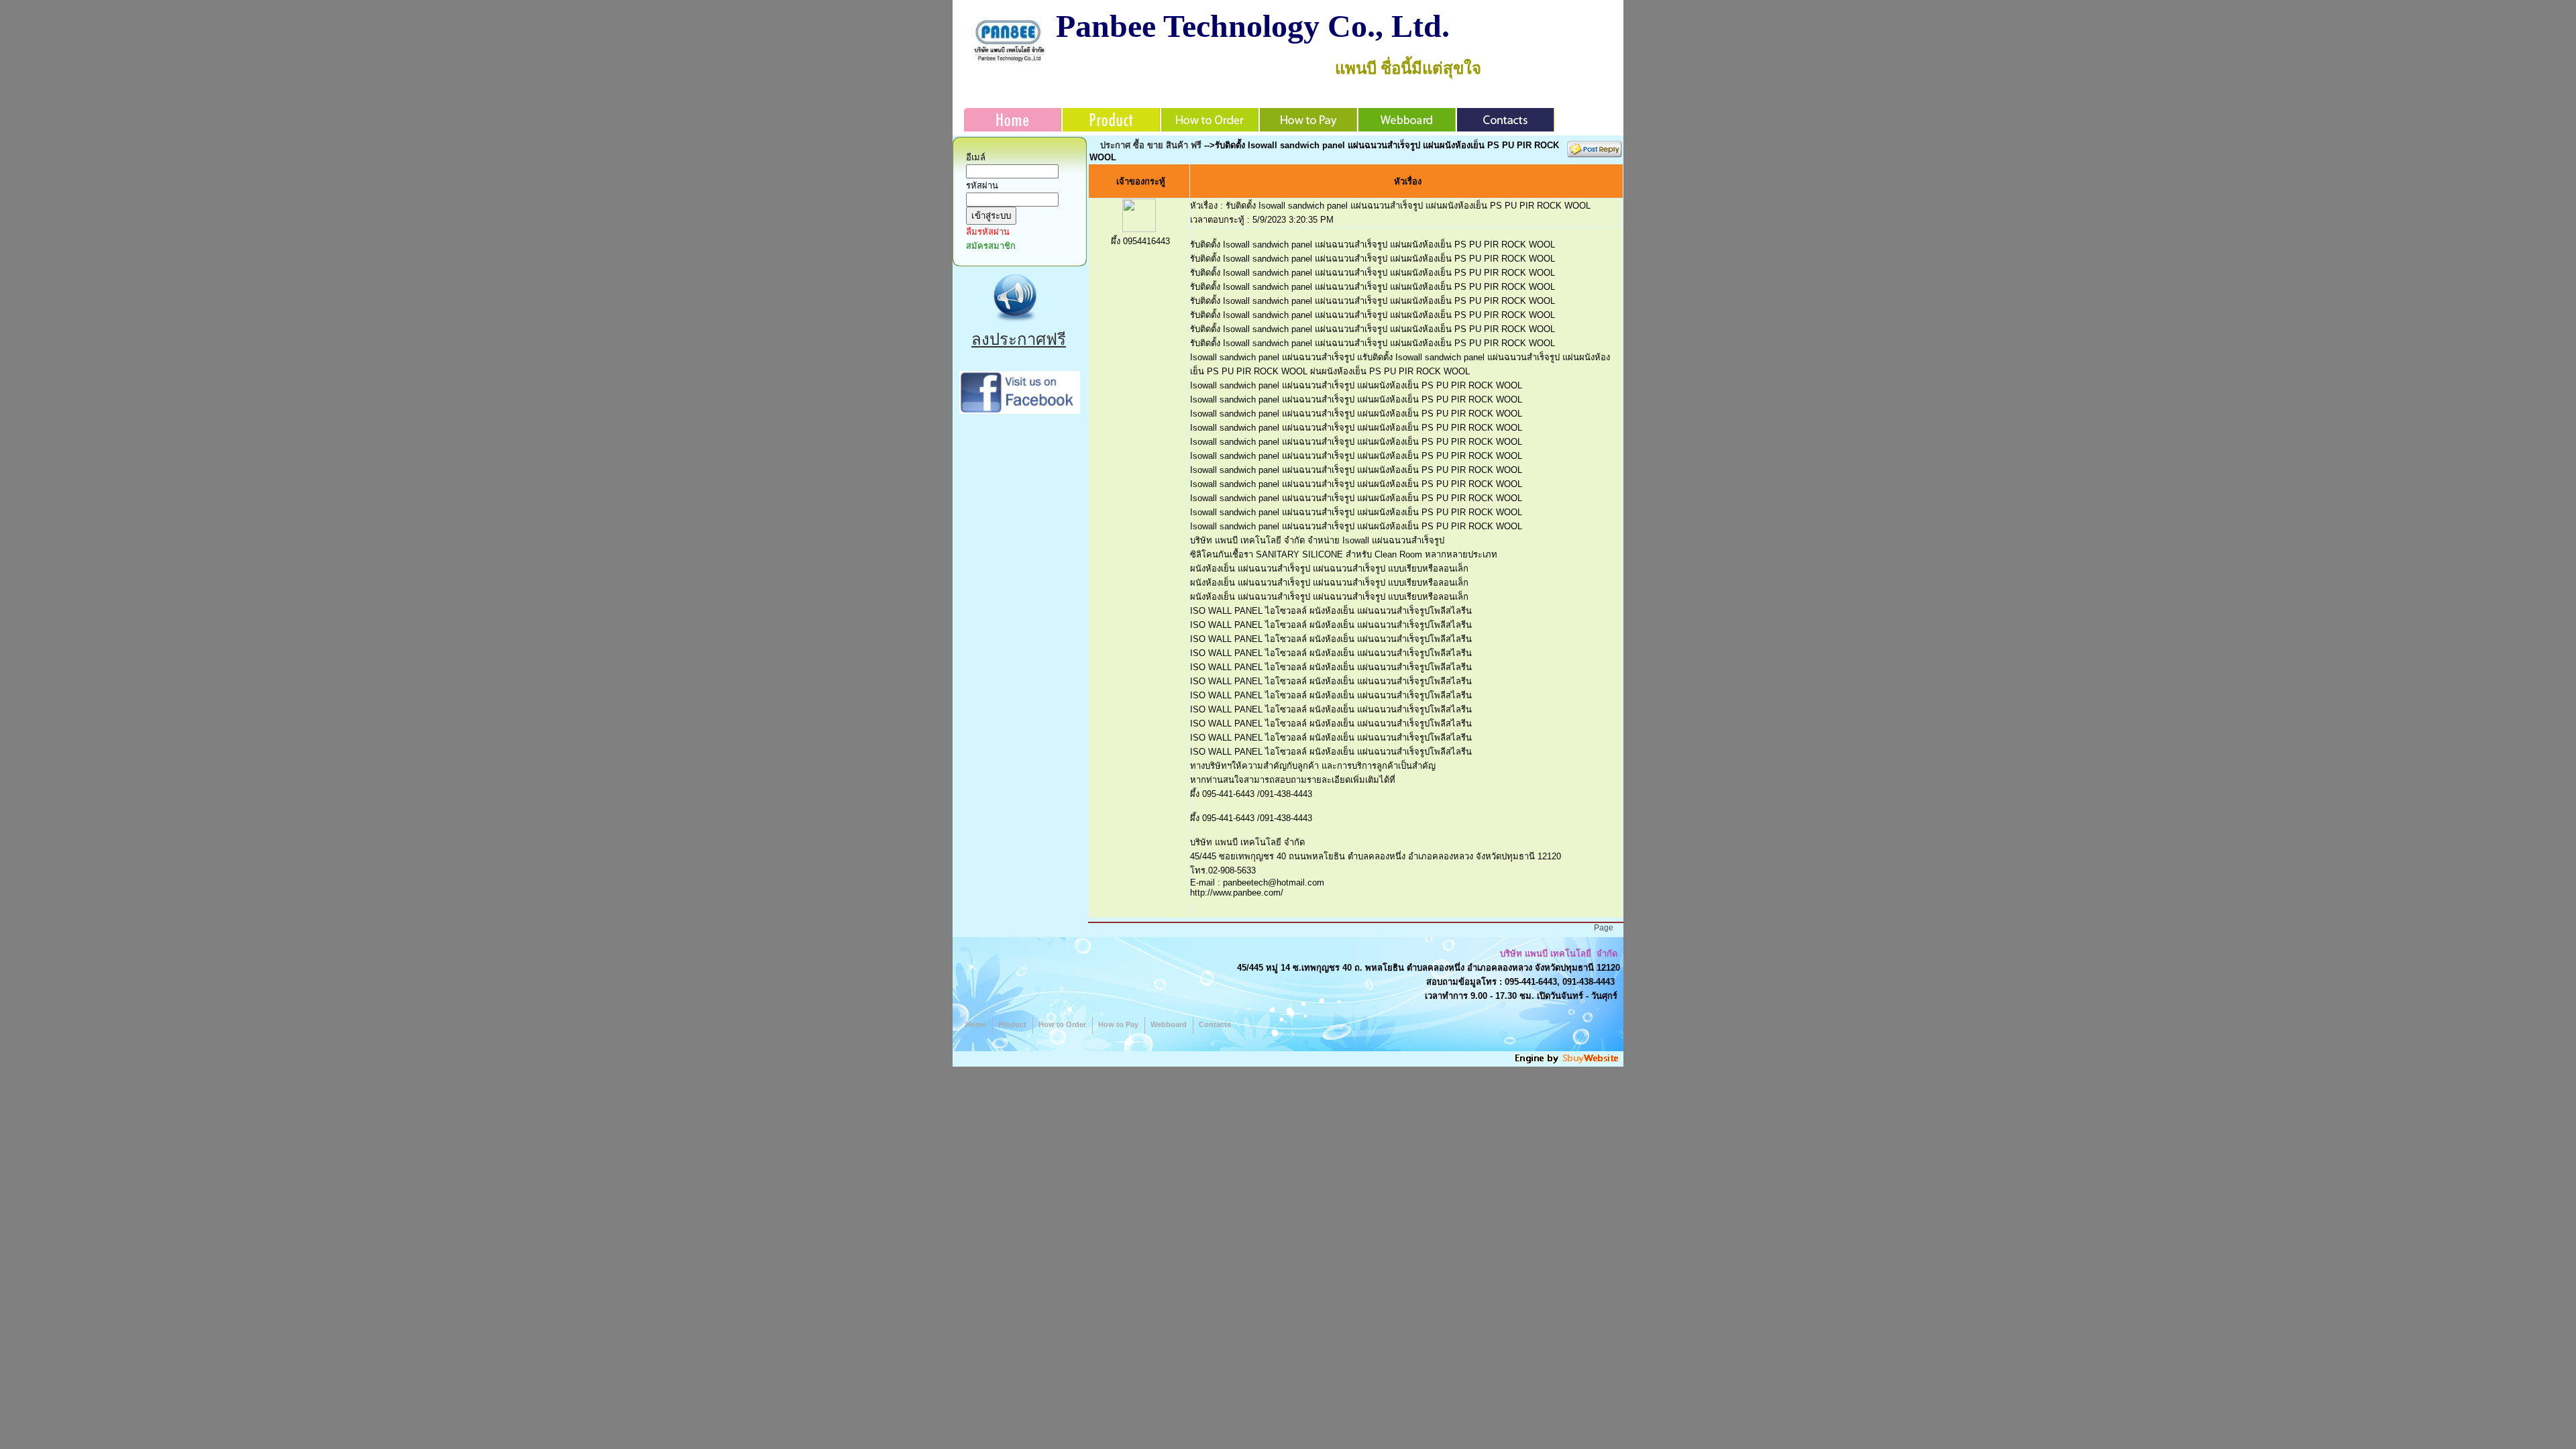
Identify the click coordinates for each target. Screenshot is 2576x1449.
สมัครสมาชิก (991, 246)
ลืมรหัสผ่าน (988, 232)
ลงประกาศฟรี (1019, 339)
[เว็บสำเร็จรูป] (1568, 1062)
